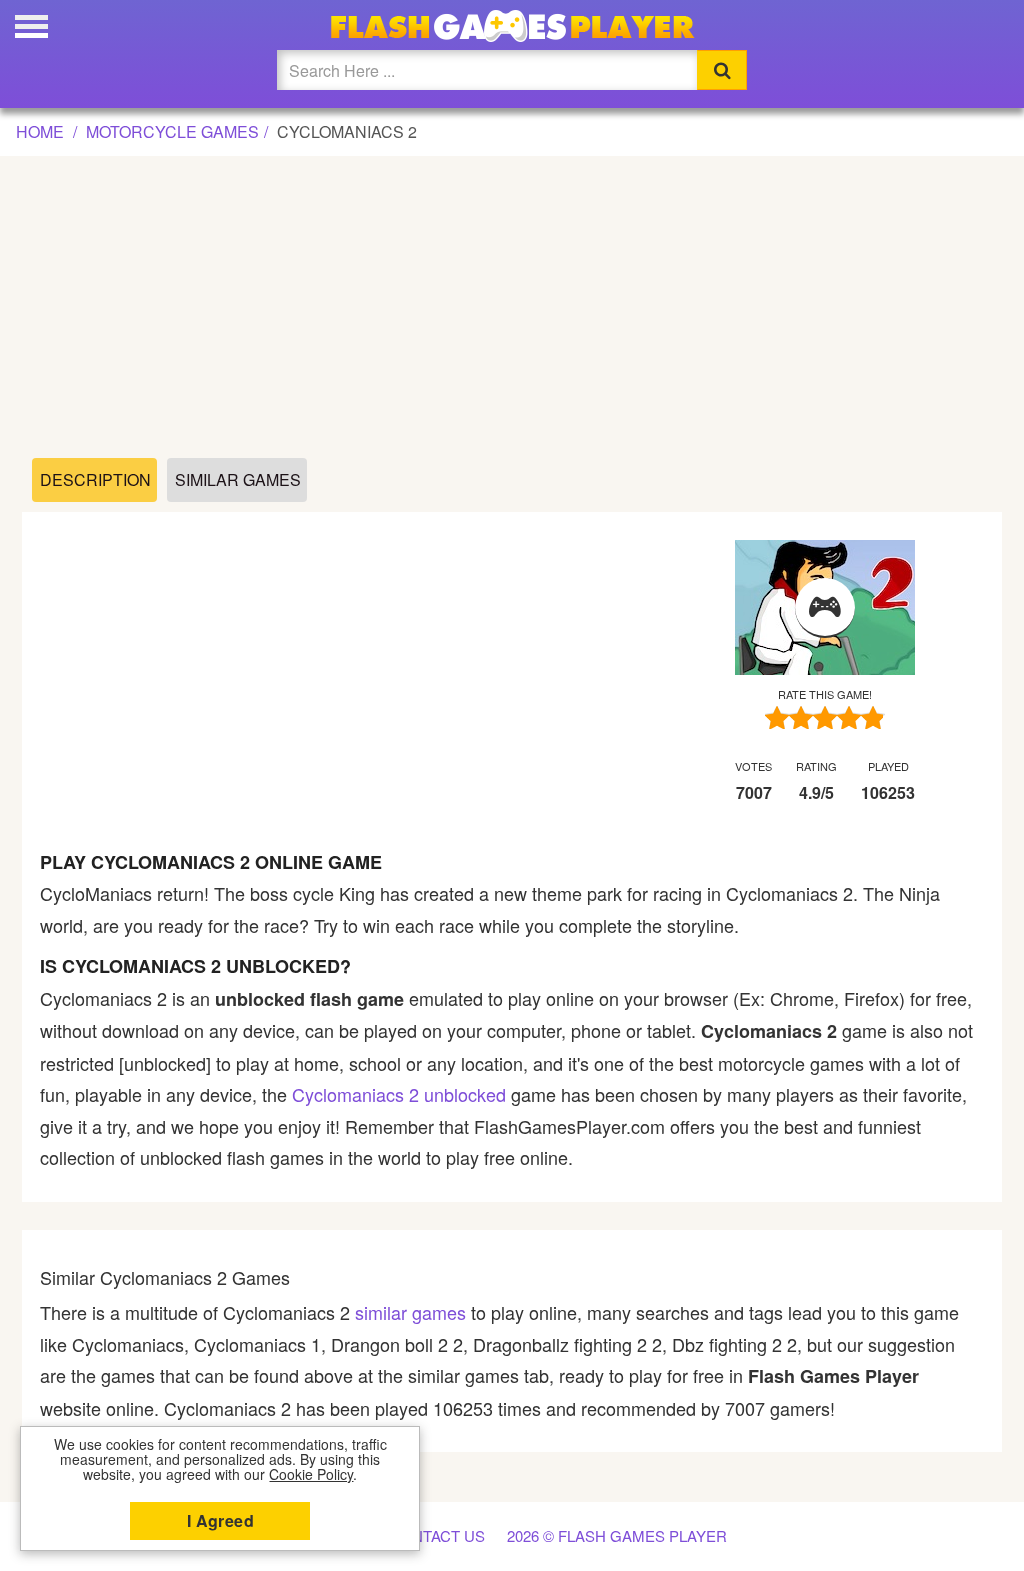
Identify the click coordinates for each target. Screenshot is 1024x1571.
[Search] (722, 70)
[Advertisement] (512, 308)
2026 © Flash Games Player (617, 1535)
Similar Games (238, 479)
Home (40, 131)
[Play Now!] (825, 608)
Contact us (437, 1535)
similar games (410, 1312)
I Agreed (220, 1520)
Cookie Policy (311, 1474)
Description (95, 479)
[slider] (825, 717)
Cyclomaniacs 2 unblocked (399, 1094)
